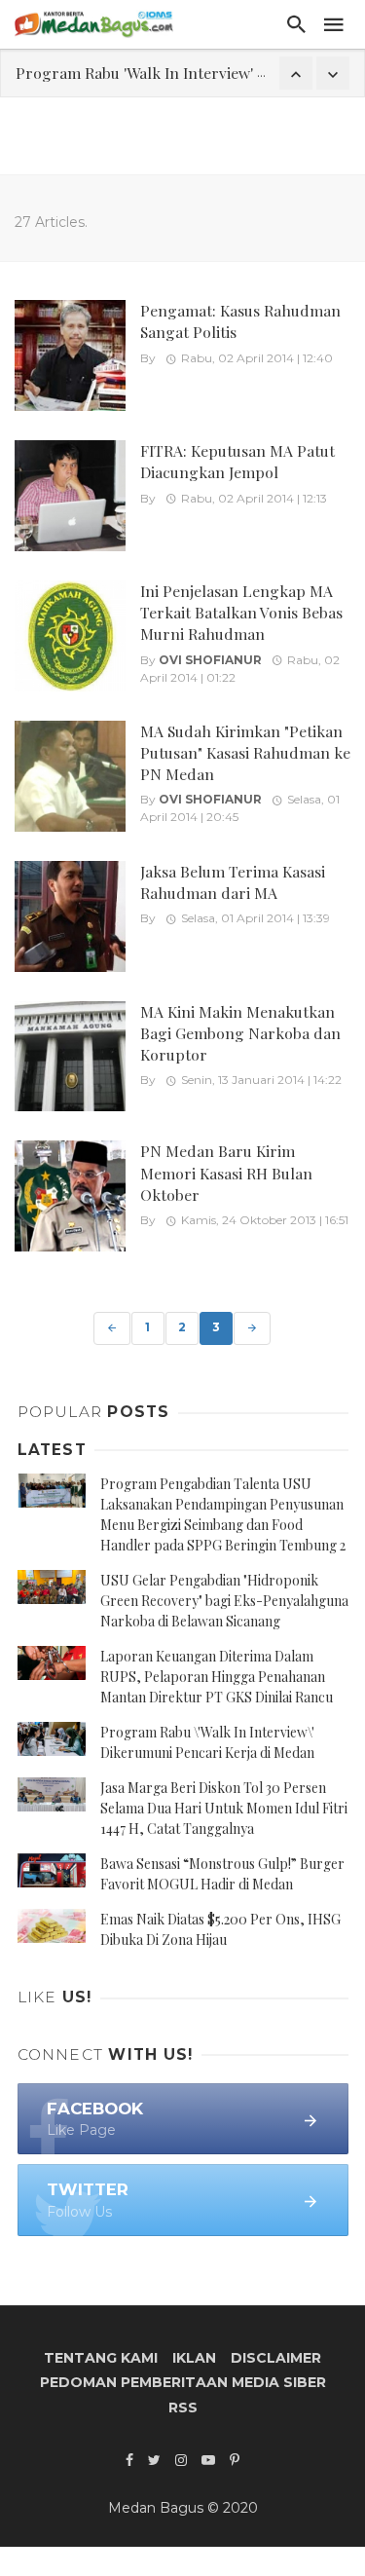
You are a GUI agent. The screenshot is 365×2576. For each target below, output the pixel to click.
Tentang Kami (101, 2358)
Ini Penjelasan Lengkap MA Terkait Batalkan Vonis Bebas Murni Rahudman (241, 612)
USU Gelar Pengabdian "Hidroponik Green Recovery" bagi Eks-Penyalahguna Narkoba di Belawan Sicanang (224, 1601)
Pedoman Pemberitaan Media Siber (183, 2382)
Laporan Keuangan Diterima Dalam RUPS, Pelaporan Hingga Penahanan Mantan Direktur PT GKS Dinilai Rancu (217, 1677)
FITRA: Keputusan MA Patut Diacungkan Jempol (237, 461)
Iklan (194, 2358)
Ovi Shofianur (210, 660)
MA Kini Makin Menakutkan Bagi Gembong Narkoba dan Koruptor (240, 1033)
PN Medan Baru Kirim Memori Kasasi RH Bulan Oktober (226, 1172)
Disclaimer (276, 2358)
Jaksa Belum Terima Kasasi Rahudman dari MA (233, 882)
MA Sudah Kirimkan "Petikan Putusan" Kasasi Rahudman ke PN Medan (245, 752)
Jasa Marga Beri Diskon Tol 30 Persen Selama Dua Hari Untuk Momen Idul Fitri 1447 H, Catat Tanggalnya (224, 1808)
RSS (183, 2408)
